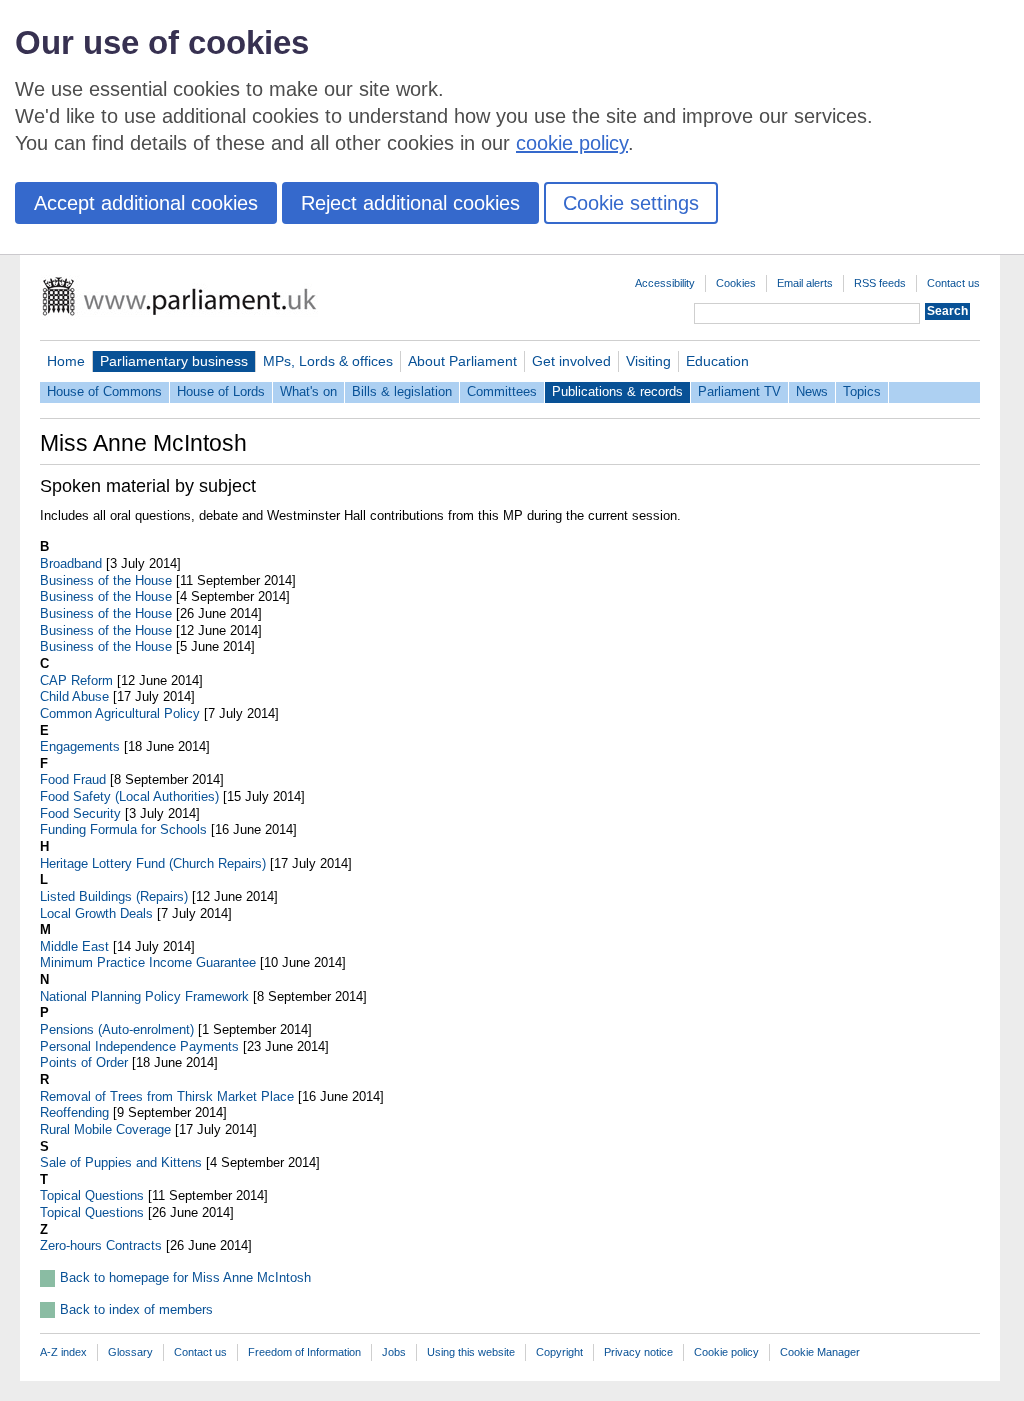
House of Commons (104, 391)
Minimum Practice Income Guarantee (148, 962)
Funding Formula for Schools (123, 829)
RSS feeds (880, 283)
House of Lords (221, 391)
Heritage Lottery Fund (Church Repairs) (153, 863)
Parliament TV (739, 391)
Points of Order (84, 1062)
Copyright (559, 1352)
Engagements (80, 746)
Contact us (953, 283)
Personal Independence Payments (139, 1046)
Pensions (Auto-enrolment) (117, 1029)
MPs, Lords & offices (328, 361)
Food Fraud (73, 779)
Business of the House (106, 580)
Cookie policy (726, 1352)
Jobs (394, 1352)
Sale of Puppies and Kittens (121, 1162)
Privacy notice (638, 1352)
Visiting (648, 361)
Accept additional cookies (146, 203)
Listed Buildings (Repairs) (114, 896)
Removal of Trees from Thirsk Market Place (167, 1096)
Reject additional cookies (410, 203)
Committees (502, 391)
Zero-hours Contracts (101, 1245)
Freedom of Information (304, 1352)
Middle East (74, 946)
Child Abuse (74, 696)
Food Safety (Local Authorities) (129, 796)
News (812, 391)
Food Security (80, 813)
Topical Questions (92, 1195)
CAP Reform (76, 680)
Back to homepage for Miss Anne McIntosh (185, 1277)
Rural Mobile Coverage (105, 1129)
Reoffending (74, 1112)
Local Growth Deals (96, 913)
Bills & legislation (402, 391)
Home (66, 361)
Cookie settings (631, 203)
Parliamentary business (174, 361)
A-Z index (63, 1352)
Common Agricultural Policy (120, 713)
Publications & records (617, 391)
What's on (308, 391)
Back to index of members (136, 1309)
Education (717, 361)
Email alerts (805, 283)
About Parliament (462, 361)
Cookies (736, 283)
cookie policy (572, 143)
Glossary (130, 1352)
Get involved (571, 361)
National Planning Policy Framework (144, 996)
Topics (862, 391)
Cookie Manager (820, 1352)
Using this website (471, 1352)
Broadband (71, 563)
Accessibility (665, 283)
